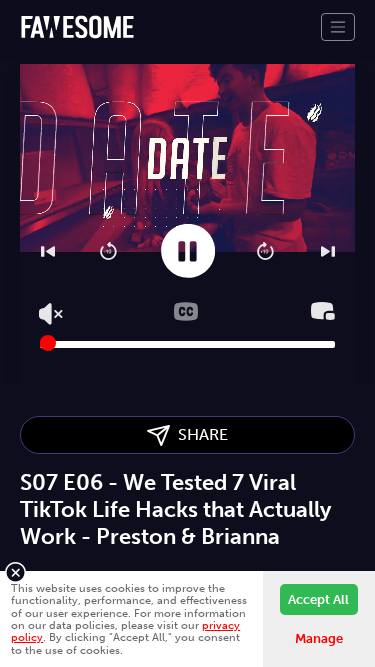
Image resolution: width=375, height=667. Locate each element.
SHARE (199, 434)
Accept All (318, 599)
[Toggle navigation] (338, 27)
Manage (319, 638)
